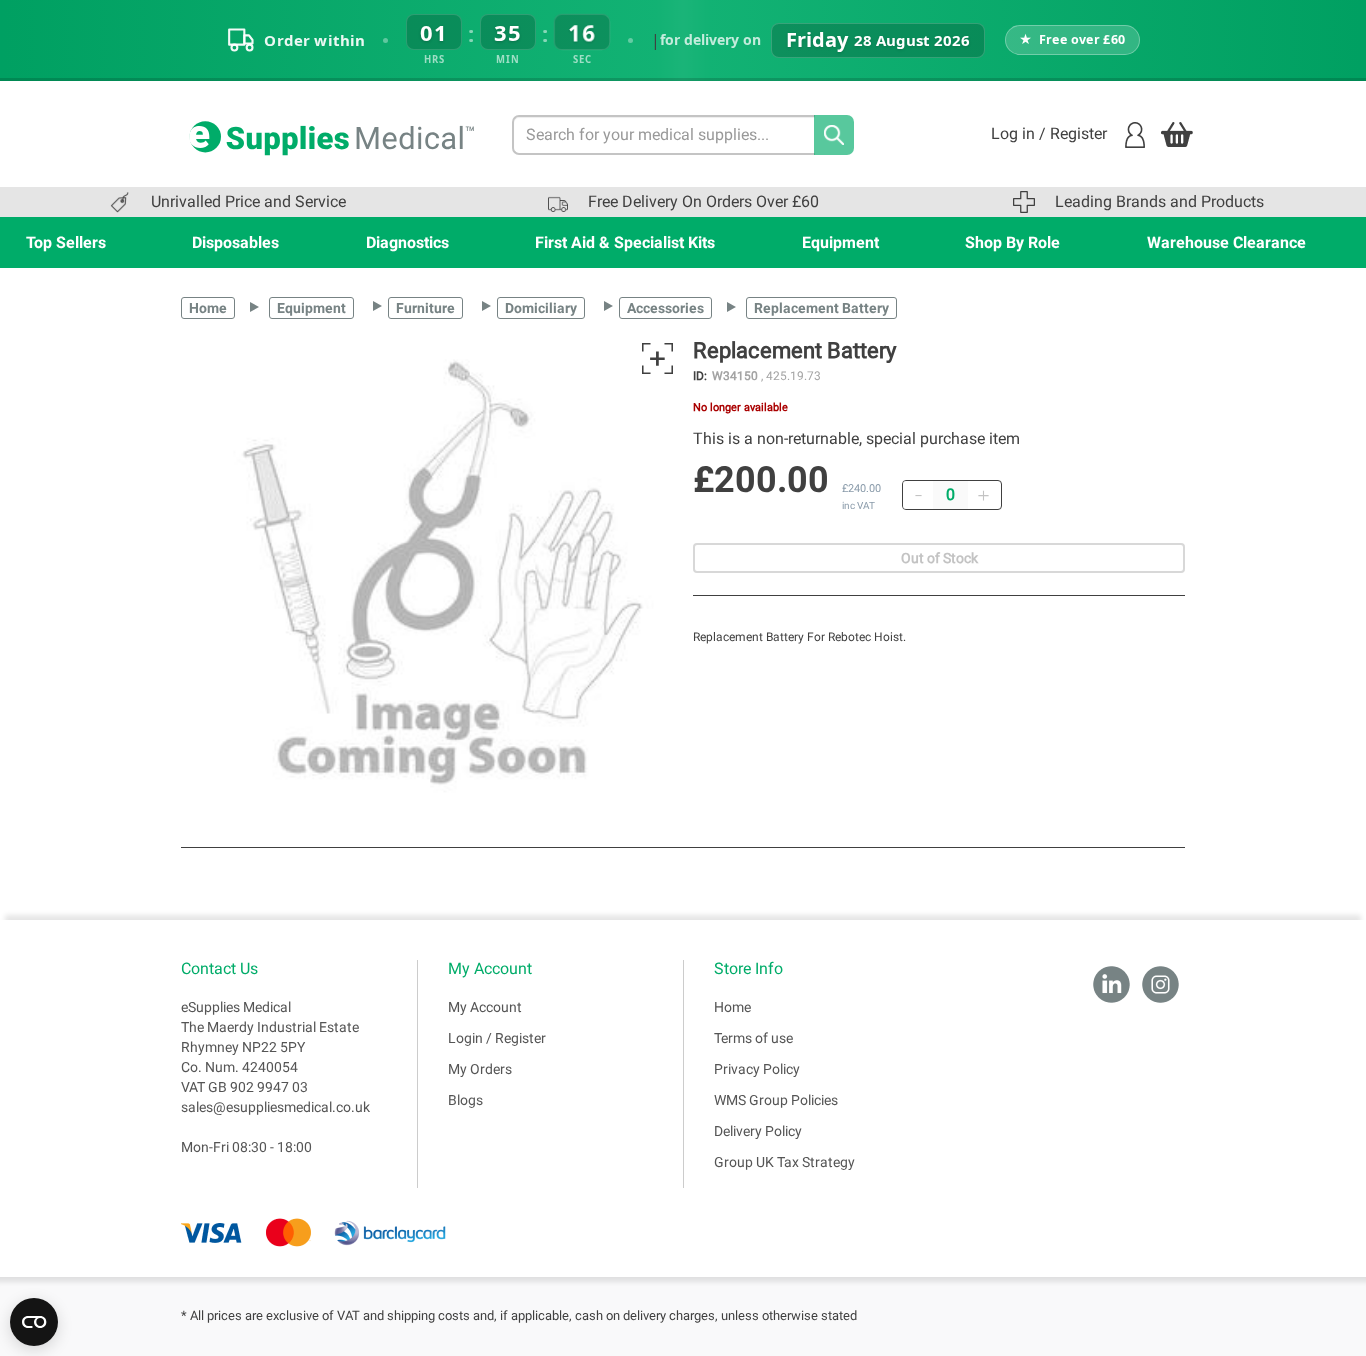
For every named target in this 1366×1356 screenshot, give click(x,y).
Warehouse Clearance (1226, 242)
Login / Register (497, 1038)
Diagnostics (407, 242)
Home (208, 308)
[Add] (983, 495)
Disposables (235, 242)
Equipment (840, 242)
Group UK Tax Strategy (784, 1162)
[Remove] (918, 495)
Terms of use (753, 1038)
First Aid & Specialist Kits (625, 242)
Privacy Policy (757, 1069)
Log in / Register (1049, 133)
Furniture (425, 308)
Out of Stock (939, 558)
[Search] (834, 135)
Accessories (665, 308)
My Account (485, 1007)
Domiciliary (541, 308)
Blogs (465, 1100)
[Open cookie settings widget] (34, 1322)
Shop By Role (1012, 242)
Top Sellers (66, 242)
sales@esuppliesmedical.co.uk (275, 1107)
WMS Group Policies (776, 1100)
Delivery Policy (758, 1131)
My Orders (480, 1069)
